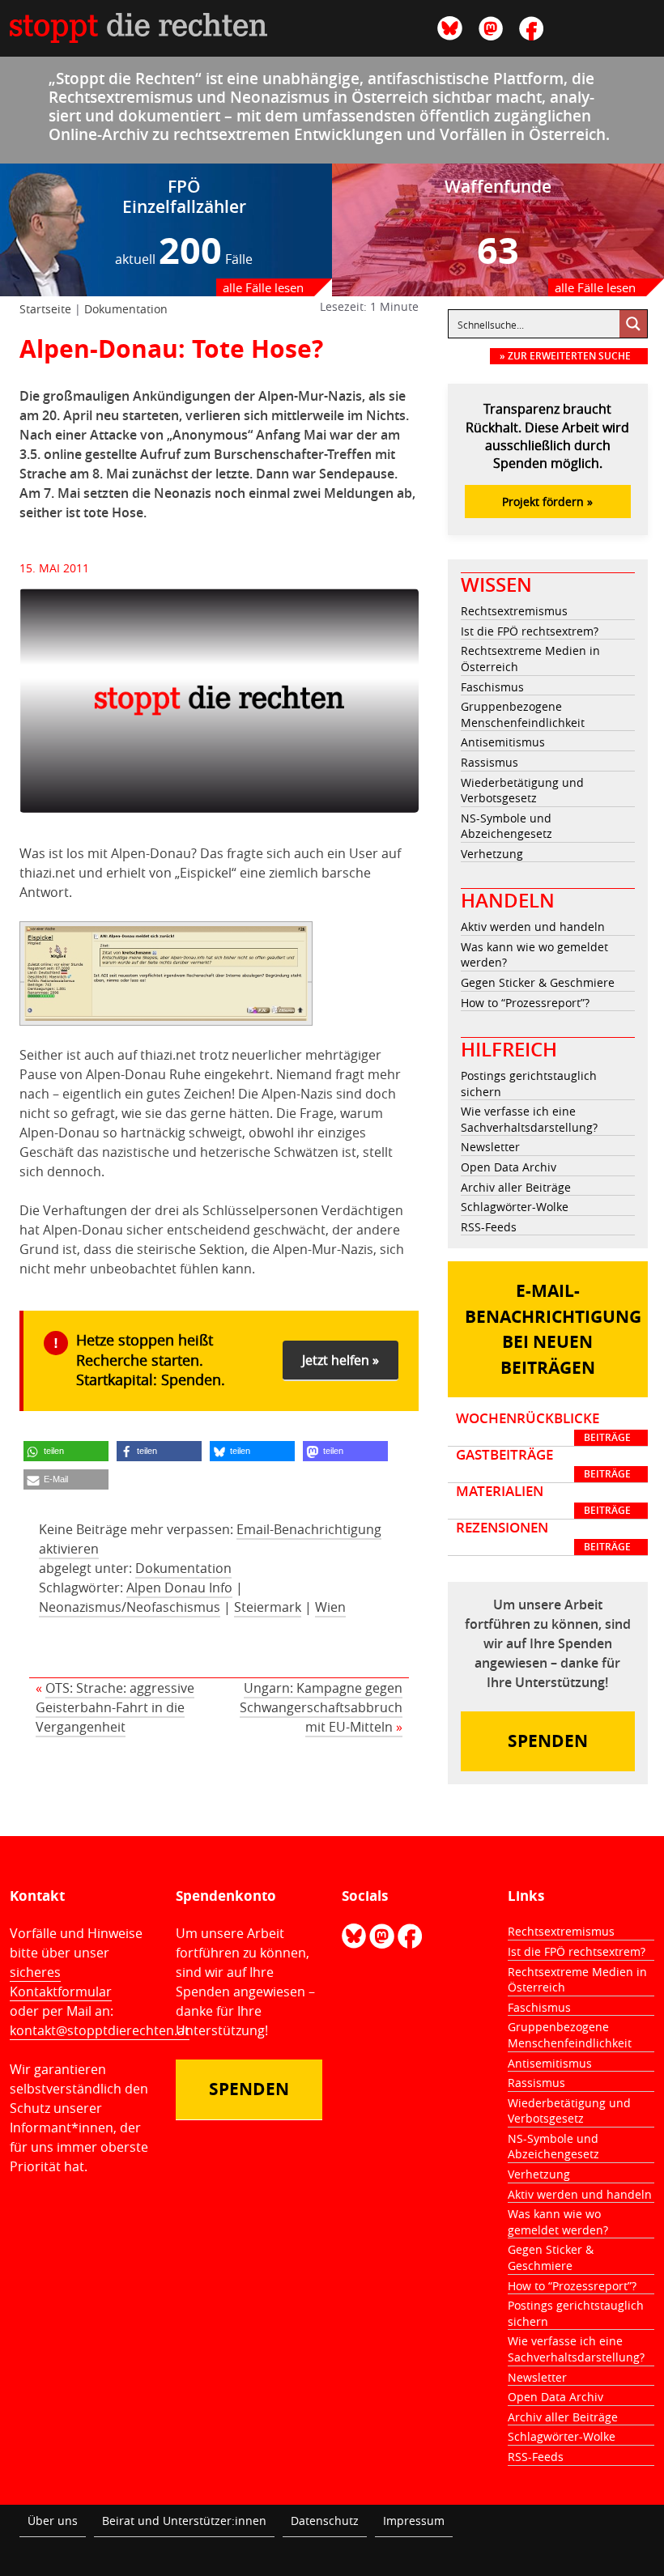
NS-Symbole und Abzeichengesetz (507, 826)
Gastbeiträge (543, 1464)
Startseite (45, 309)
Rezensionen (543, 1537)
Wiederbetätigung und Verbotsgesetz (522, 791)
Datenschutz (325, 2521)
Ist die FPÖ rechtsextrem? (530, 631)
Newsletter (490, 1147)
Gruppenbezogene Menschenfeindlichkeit (523, 714)
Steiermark (268, 1607)
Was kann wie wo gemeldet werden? (534, 955)
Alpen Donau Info (179, 1588)
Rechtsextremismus (514, 611)
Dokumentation (126, 309)
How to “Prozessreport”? (525, 1003)
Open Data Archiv (509, 1167)
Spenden (548, 1741)
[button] (66, 1451)
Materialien (543, 1500)
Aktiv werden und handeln (533, 927)
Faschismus (492, 687)
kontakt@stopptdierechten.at (100, 2030)
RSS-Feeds (489, 1227)
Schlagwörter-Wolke (515, 1207)
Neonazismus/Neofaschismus (130, 1607)
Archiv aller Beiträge (516, 1187)
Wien (330, 1607)
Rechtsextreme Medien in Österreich (530, 659)
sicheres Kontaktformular (61, 1982)
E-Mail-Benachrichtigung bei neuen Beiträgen (553, 1329)
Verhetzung (492, 854)
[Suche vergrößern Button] (633, 324)
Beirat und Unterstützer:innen (184, 2521)
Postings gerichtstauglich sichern (529, 1084)
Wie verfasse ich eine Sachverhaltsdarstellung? (529, 1119)
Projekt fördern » (547, 502)
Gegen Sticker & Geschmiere (538, 982)
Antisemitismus (503, 742)
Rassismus (489, 762)
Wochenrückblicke (543, 1427)
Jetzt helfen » (341, 1360)
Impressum (414, 2521)
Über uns (53, 2521)
